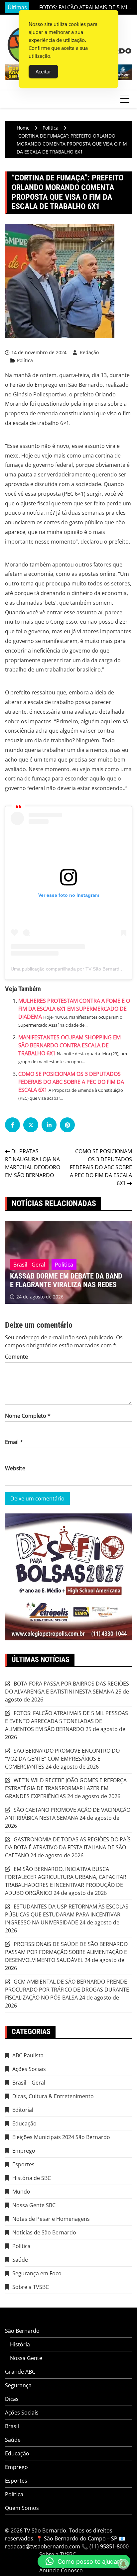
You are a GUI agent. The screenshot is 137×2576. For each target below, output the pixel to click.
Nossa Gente (26, 2358)
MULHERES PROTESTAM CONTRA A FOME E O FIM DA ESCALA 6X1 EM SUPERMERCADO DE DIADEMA (74, 1009)
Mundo (21, 2192)
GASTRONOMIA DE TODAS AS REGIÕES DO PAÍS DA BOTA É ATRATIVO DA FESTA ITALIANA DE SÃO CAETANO (68, 1847)
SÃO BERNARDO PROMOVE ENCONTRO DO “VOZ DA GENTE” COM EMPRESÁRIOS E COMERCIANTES (79, 7)
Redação (89, 352)
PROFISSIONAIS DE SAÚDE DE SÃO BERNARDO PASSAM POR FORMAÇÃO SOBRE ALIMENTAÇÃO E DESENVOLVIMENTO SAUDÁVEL (66, 1952)
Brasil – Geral (29, 2083)
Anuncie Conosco (61, 2570)
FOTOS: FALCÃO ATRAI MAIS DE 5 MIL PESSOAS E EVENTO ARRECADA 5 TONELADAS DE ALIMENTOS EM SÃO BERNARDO (67, 1721)
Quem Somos (22, 2508)
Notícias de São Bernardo (44, 2232)
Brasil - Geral (29, 1256)
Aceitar (43, 71)
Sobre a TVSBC (31, 2287)
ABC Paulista (28, 2055)
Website (15, 1468)
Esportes (23, 2164)
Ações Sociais (29, 2069)
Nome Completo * (28, 1416)
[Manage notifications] (123, 2564)
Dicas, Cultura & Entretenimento (53, 2096)
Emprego (24, 2151)
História (20, 2344)
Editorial (23, 2110)
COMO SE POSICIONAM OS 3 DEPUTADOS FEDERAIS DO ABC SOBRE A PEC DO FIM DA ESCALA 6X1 (71, 1082)
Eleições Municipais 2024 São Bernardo (61, 2137)
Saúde (20, 2260)
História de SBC (32, 2178)
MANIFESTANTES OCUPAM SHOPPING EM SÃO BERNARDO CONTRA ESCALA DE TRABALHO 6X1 (69, 1045)
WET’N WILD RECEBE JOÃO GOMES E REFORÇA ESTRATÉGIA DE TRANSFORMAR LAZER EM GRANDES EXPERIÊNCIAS (66, 1788)
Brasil (12, 2426)
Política (25, 360)
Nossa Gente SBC (34, 2205)
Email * (14, 1442)
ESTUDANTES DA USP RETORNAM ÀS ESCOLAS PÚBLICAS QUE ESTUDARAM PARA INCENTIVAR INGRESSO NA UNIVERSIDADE (67, 1914)
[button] (84, 2561)
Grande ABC (20, 2372)
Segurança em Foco (37, 2273)
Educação (24, 2123)
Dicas (12, 2399)
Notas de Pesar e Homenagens (51, 2219)
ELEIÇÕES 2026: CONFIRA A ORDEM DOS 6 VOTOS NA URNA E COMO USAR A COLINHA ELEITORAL (66, 1276)
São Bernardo (22, 2331)
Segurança (18, 2385)
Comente (16, 1357)
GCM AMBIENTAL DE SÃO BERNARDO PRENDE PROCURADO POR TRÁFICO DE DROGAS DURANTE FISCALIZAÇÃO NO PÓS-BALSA (67, 1990)
